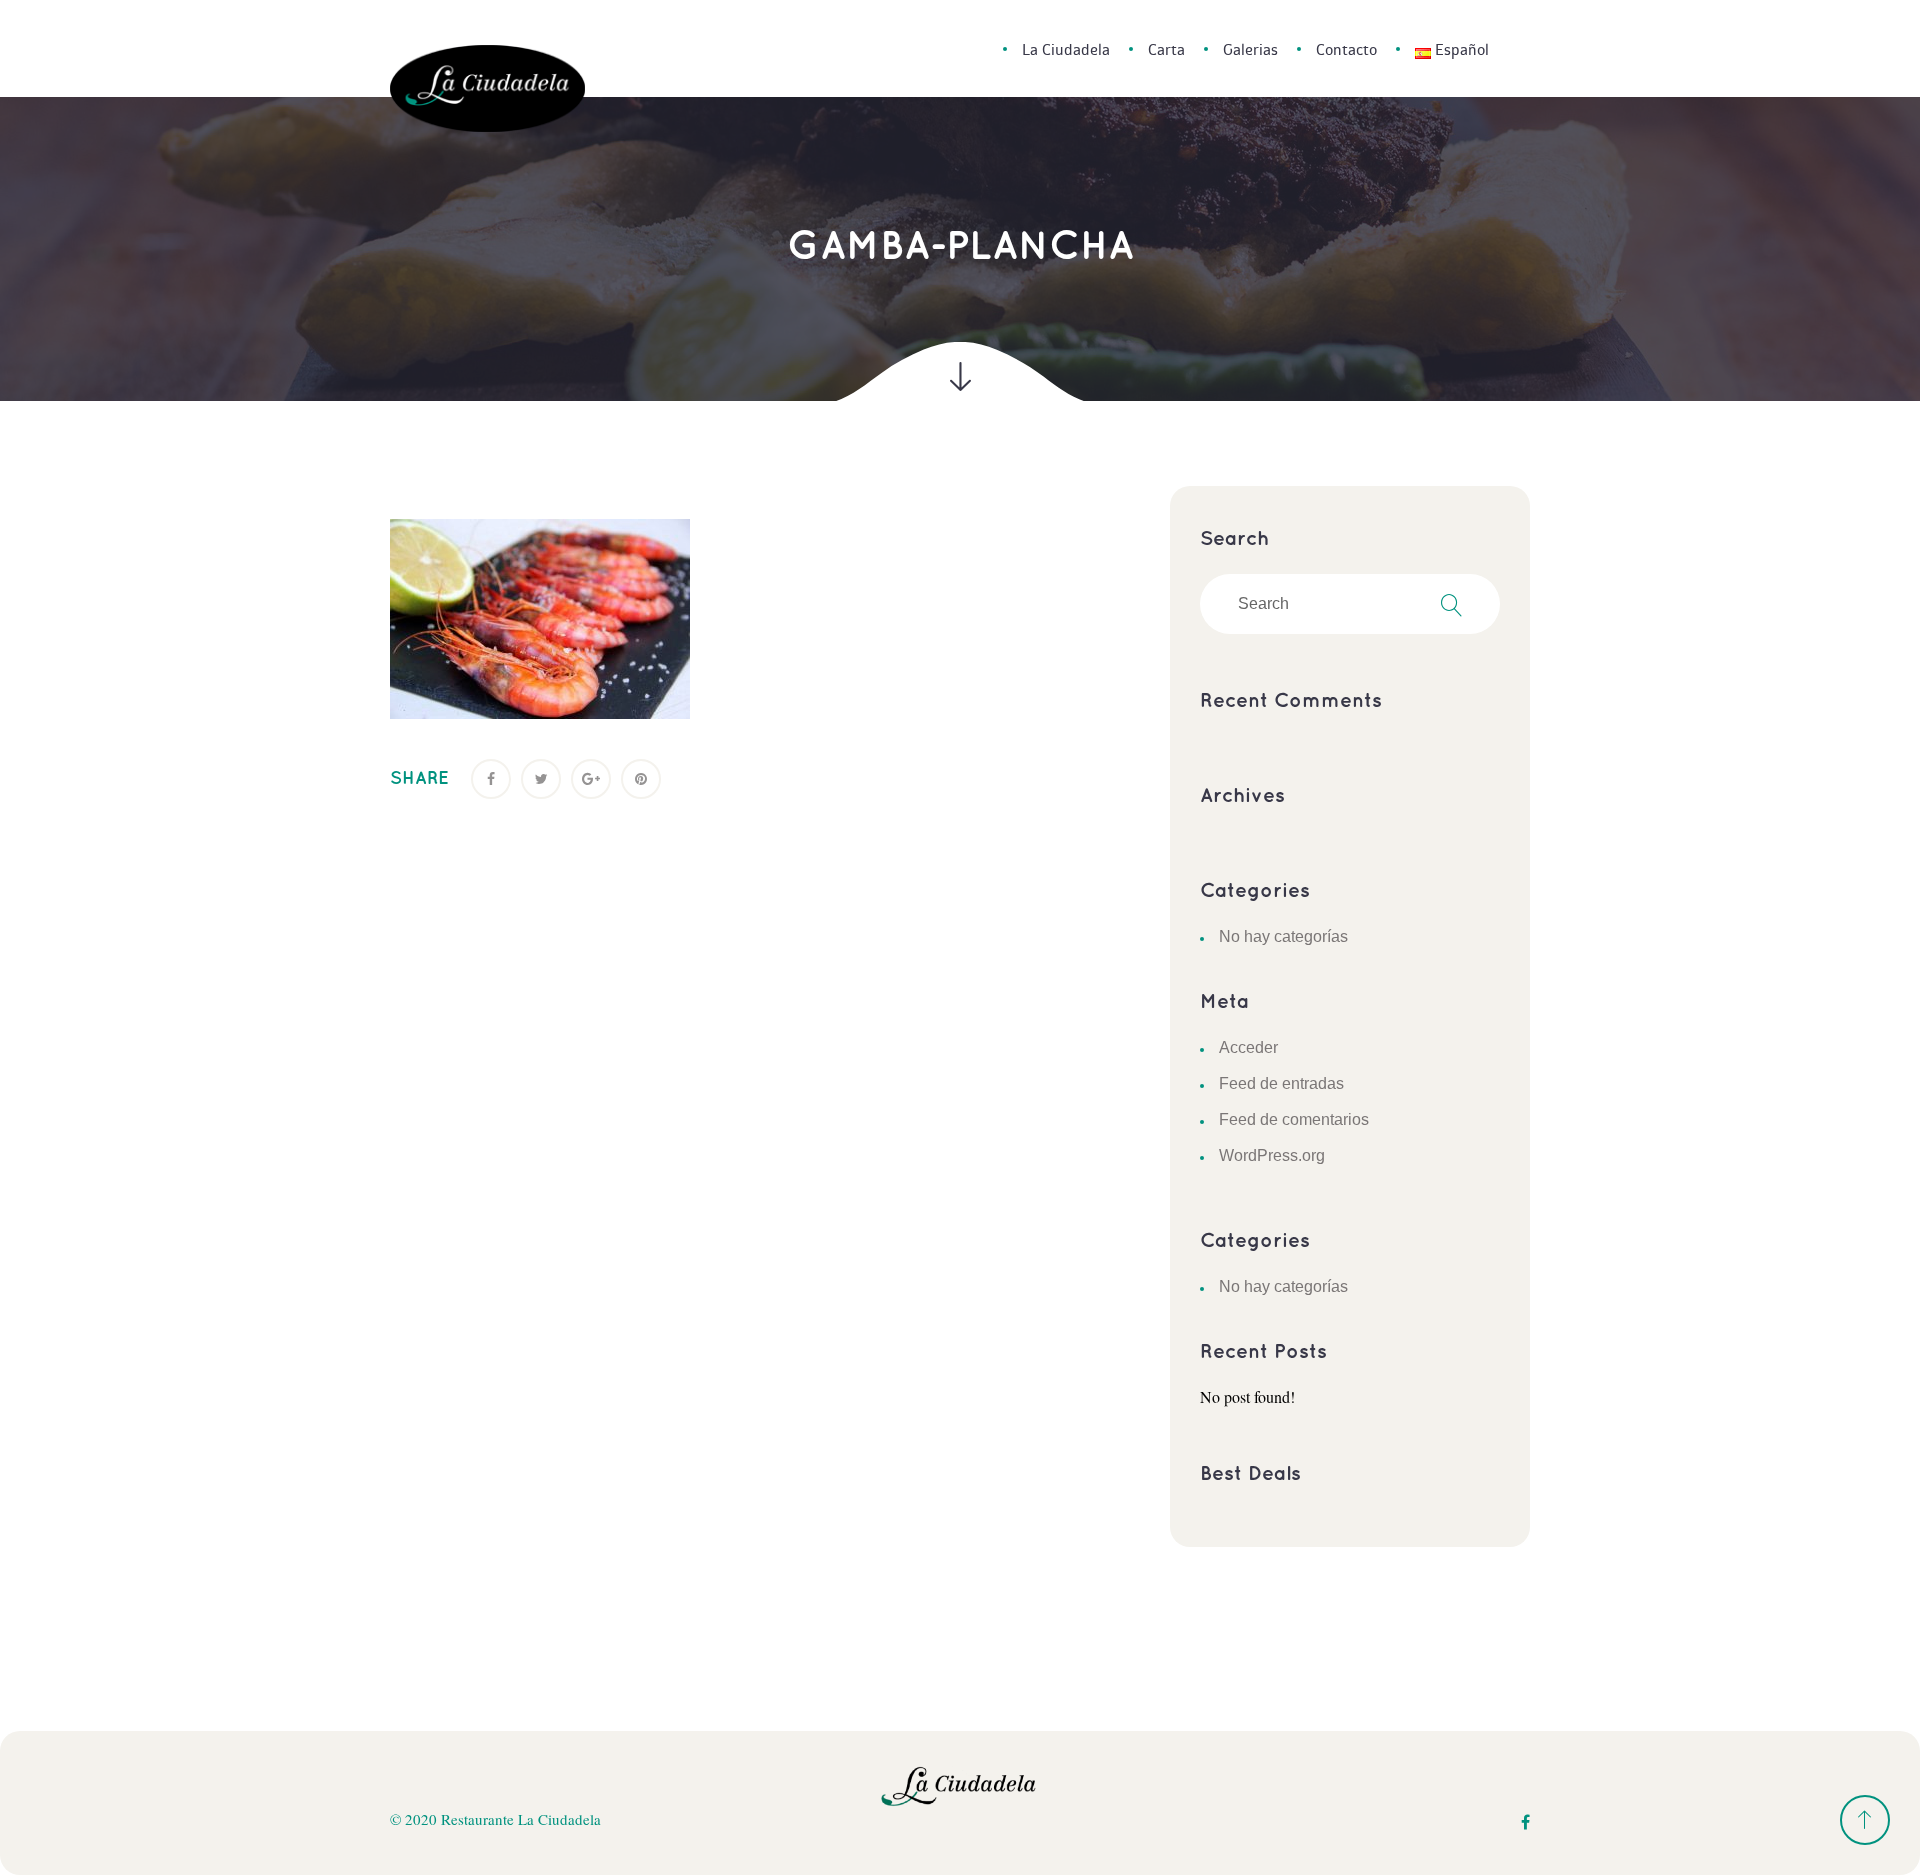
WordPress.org (1272, 1155)
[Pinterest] (641, 779)
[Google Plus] (591, 779)
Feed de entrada (1281, 1083)
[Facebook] (491, 779)
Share (419, 779)
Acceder (1248, 1047)
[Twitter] (541, 779)
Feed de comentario (1294, 1119)
